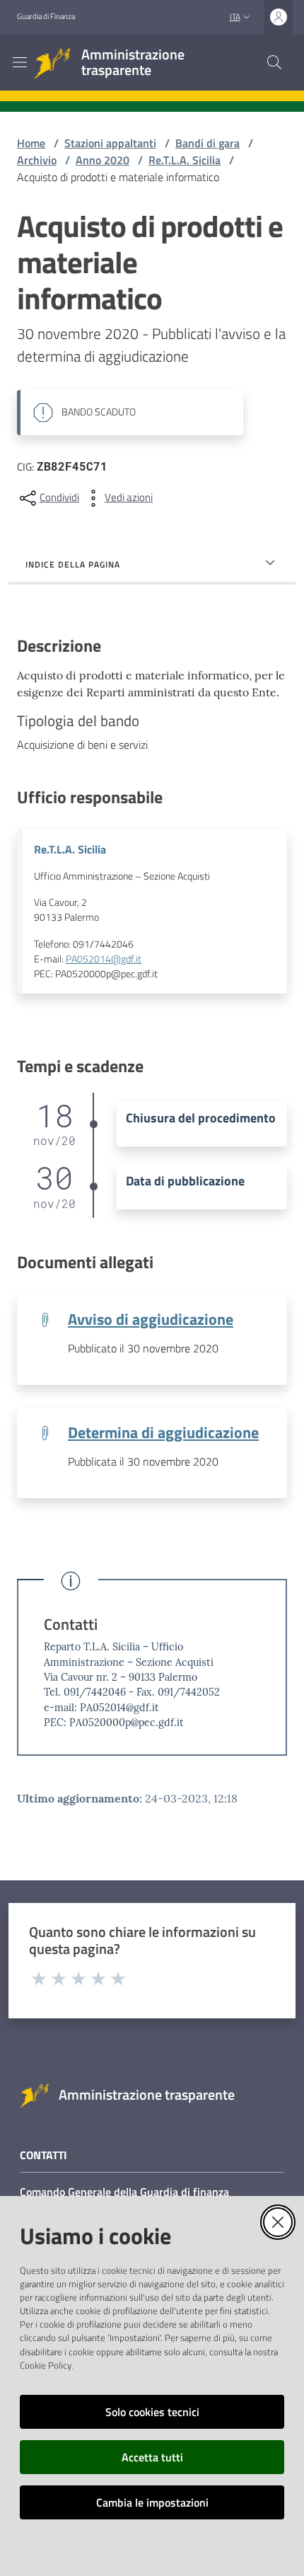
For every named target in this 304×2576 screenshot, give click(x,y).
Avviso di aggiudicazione (151, 1319)
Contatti (71, 1625)
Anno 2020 (103, 160)
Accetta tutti (152, 2457)
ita (235, 17)
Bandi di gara (207, 143)
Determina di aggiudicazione (163, 1432)
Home (31, 143)
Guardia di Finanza (46, 16)
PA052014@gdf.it (104, 959)
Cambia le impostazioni (152, 2502)
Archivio (37, 160)
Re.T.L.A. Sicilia (185, 160)
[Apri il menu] (20, 62)
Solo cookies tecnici (152, 2412)
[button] (274, 62)
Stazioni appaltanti (110, 143)
